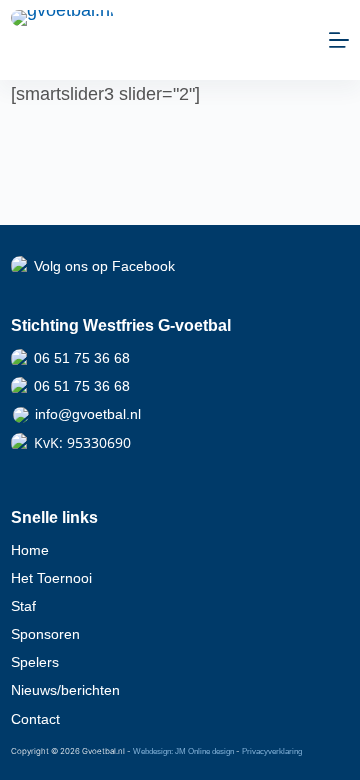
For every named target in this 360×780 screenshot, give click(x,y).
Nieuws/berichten (65, 690)
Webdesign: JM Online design (183, 751)
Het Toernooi (51, 578)
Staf (23, 606)
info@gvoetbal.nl (88, 414)
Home (30, 550)
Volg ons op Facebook (104, 266)
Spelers (35, 662)
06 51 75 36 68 (82, 358)
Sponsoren (45, 634)
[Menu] (339, 40)
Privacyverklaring (272, 751)
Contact (35, 719)
